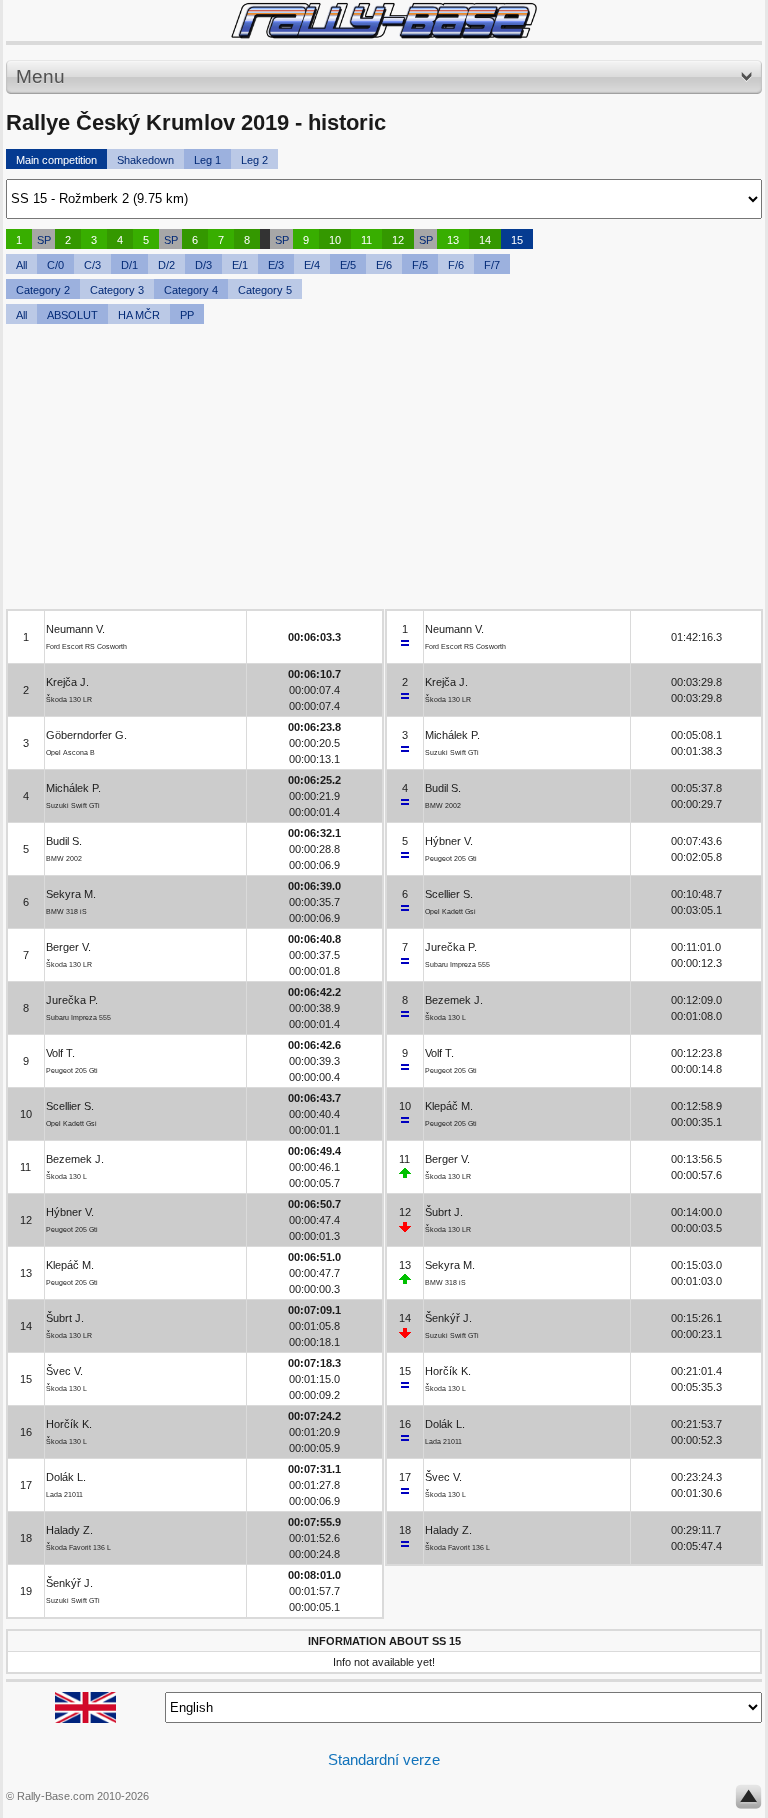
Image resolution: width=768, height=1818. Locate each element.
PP (187, 315)
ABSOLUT (72, 315)
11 (366, 240)
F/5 (420, 265)
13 (453, 240)
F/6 (456, 265)
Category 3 (117, 290)
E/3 (276, 265)
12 (398, 240)
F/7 (492, 265)
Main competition (56, 160)
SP (44, 240)
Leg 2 (254, 160)
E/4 (312, 265)
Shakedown (145, 160)
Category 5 (265, 290)
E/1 (240, 265)
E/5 (348, 265)
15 (517, 240)
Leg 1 (207, 160)
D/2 (166, 265)
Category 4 (191, 290)
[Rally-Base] (384, 20)
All (21, 265)
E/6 (384, 265)
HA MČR (139, 315)
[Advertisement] (384, 469)
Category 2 (43, 290)
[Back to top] (748, 1801)
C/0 (55, 265)
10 (335, 240)
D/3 (203, 265)
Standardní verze (384, 1759)
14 (485, 240)
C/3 (92, 265)
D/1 (129, 265)
